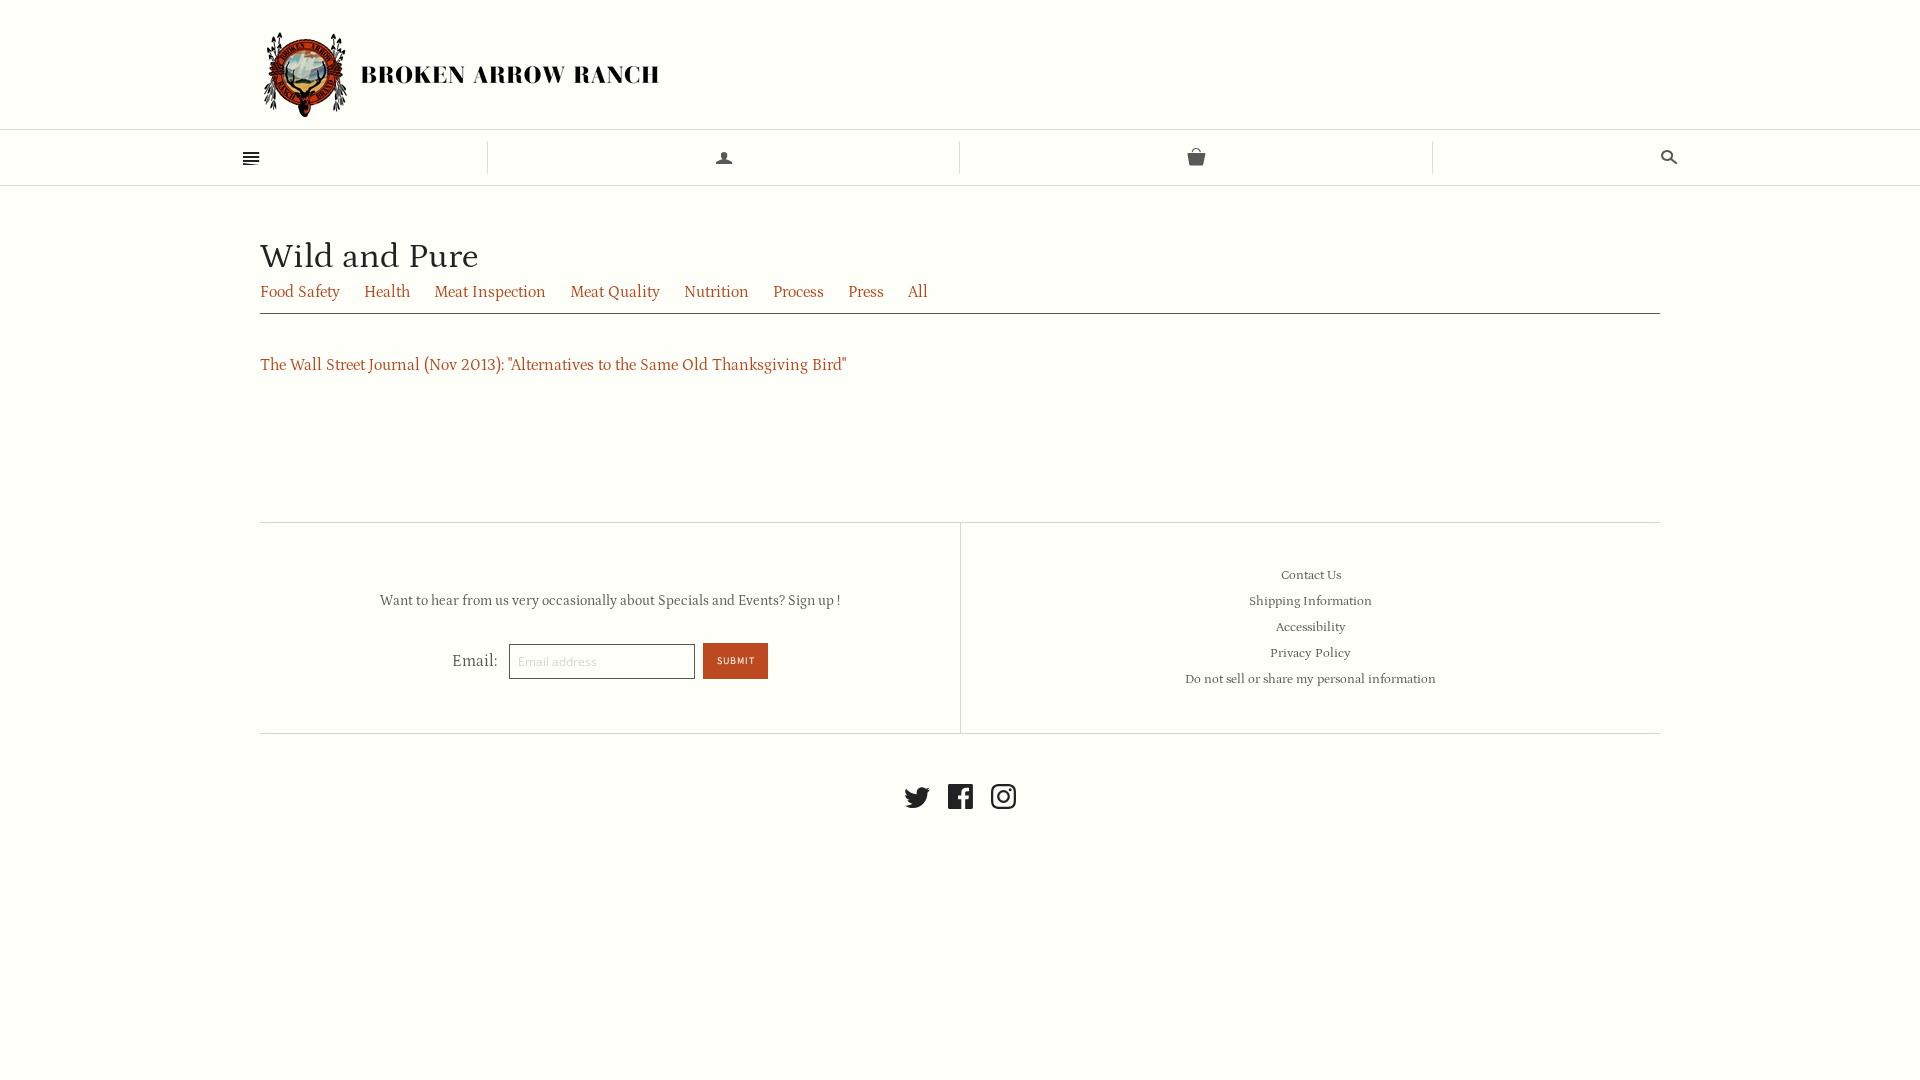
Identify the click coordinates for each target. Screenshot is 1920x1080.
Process (798, 292)
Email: (474, 661)
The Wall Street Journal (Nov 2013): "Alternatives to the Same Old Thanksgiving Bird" (553, 365)
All (918, 292)
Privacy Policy (1310, 653)
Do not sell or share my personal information (1310, 679)
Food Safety (300, 292)
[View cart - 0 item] (1196, 157)
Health (387, 292)
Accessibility (1311, 627)
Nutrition (716, 292)
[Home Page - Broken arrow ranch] (460, 74)
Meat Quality (615, 292)
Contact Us (1311, 575)
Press (866, 292)
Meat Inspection (490, 292)
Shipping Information (1310, 601)
